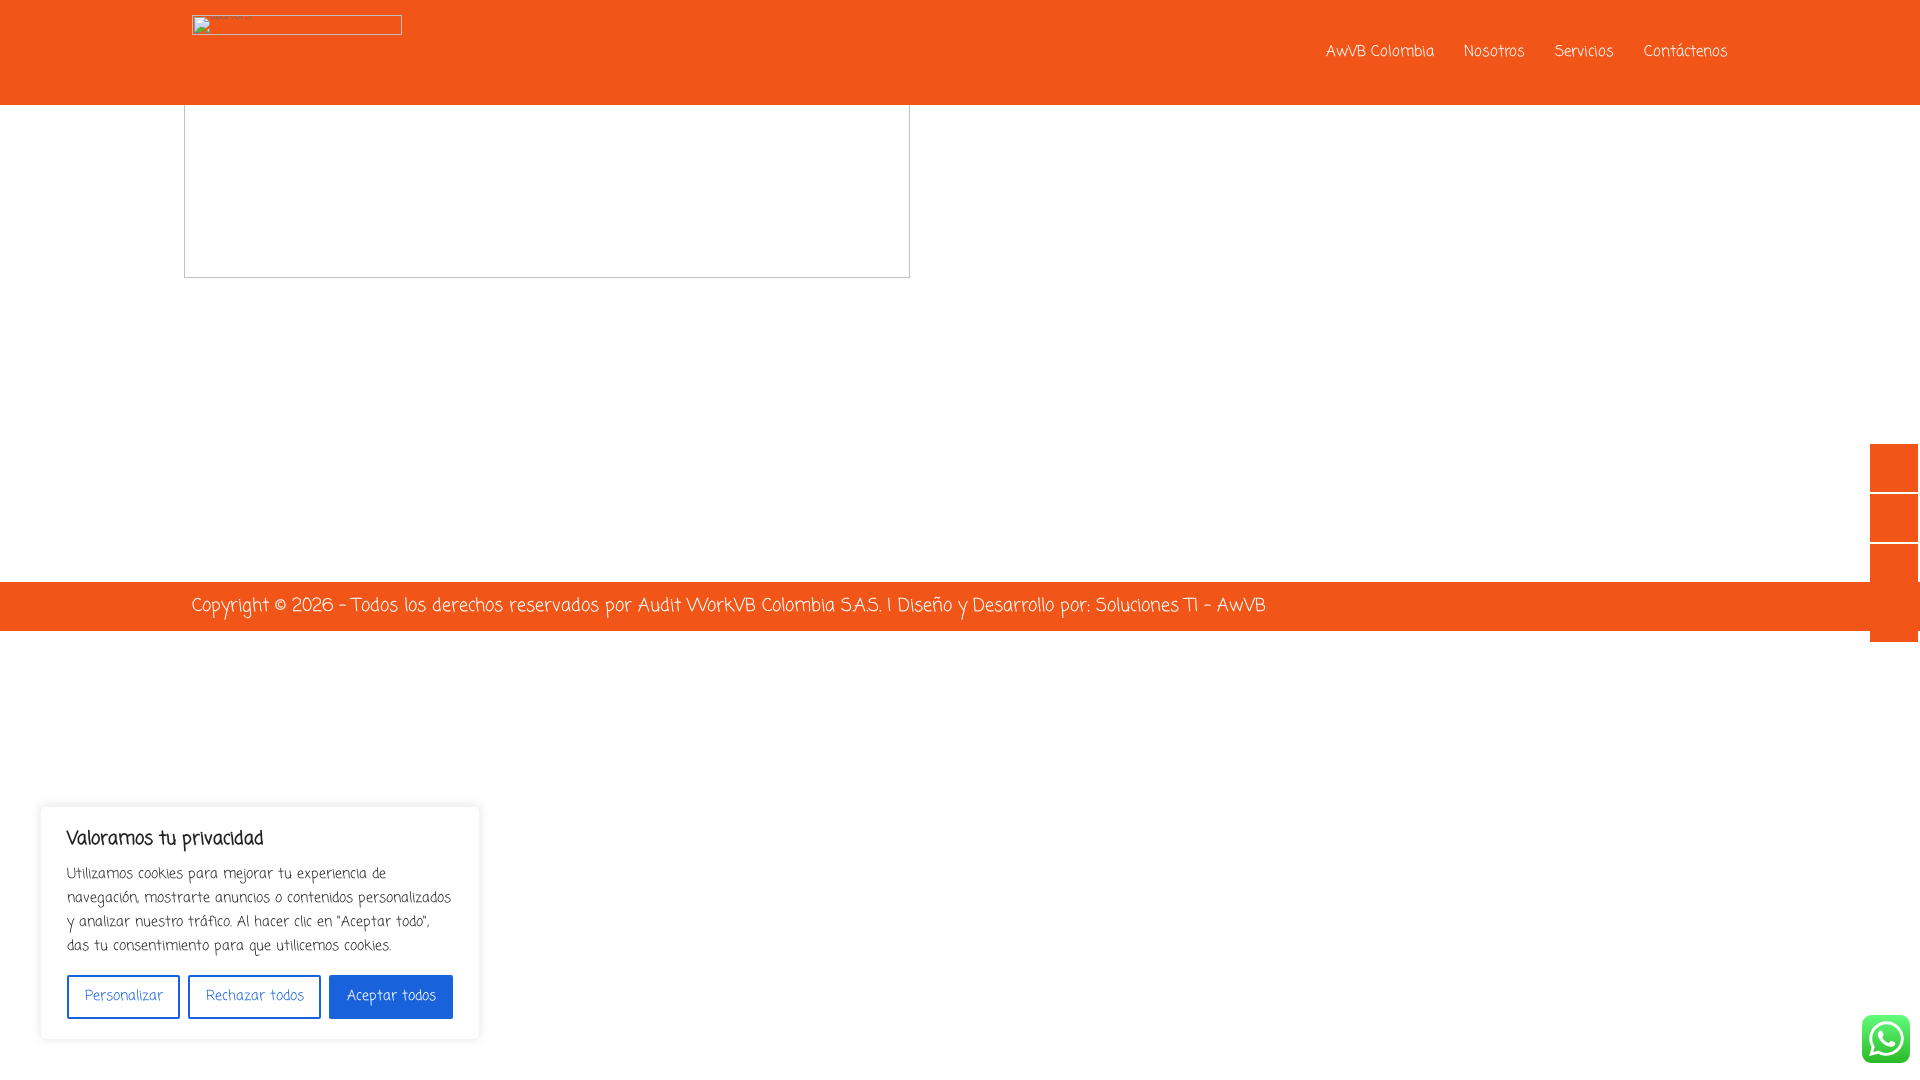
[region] (260, 923)
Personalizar (124, 996)
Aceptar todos (391, 996)
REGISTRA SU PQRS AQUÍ (1214, 185)
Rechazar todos (255, 996)
